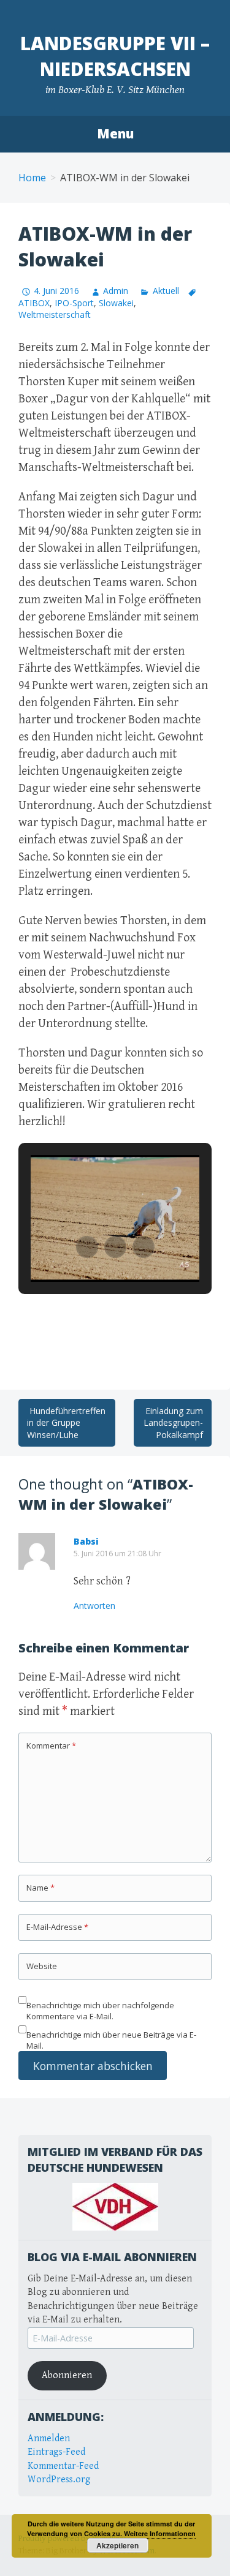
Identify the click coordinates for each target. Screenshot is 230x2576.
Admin (116, 291)
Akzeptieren (117, 2545)
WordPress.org (59, 2480)
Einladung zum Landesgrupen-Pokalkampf (173, 1423)
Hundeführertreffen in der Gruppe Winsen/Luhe (66, 1423)
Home (32, 178)
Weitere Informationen (160, 2533)
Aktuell (166, 291)
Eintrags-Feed (56, 2452)
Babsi (86, 1541)
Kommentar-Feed (63, 2466)
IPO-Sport (74, 303)
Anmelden (49, 2439)
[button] (87, 1247)
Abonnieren (67, 2375)
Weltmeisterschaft (55, 314)
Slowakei (116, 303)
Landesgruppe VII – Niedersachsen (115, 56)
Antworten (94, 1606)
